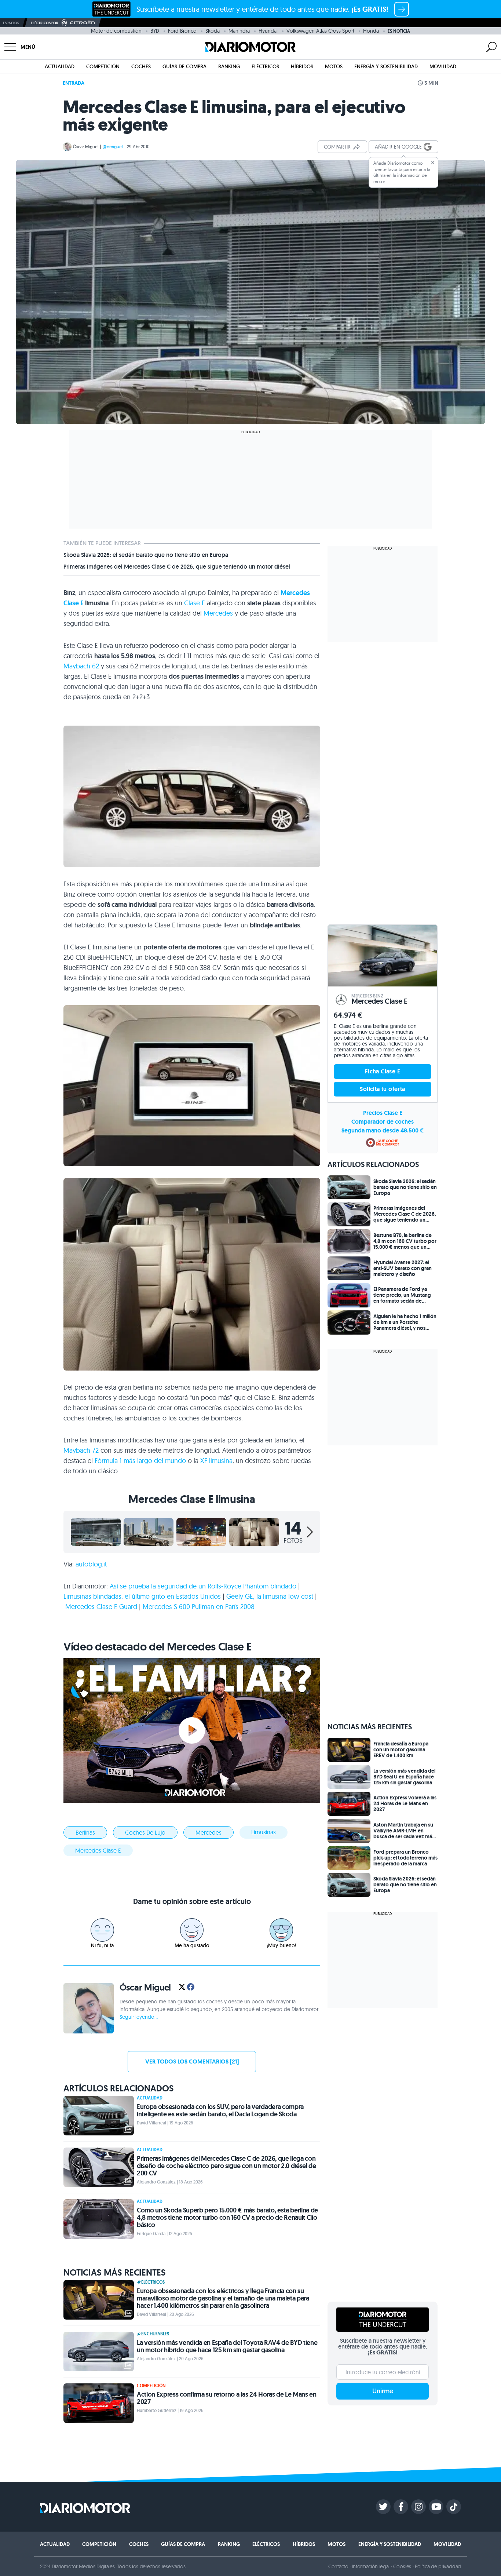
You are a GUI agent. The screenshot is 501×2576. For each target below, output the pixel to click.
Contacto (338, 2566)
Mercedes (218, 613)
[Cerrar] (433, 163)
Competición (103, 66)
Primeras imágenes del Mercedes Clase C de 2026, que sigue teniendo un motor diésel (177, 567)
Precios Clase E (383, 1113)
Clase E (195, 603)
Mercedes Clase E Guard (101, 1607)
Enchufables (155, 2334)
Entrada (74, 83)
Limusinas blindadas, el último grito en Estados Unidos (142, 1596)
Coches (141, 66)
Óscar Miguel (86, 147)
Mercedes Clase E (98, 1850)
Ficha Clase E (383, 1071)
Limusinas (264, 1832)
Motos (334, 66)
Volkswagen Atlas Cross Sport (320, 31)
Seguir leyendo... (139, 2017)
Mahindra (239, 31)
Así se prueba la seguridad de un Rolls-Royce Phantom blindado (203, 1586)
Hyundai (268, 31)
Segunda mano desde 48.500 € (383, 1130)
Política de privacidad (438, 2566)
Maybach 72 (81, 1450)
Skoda (213, 31)
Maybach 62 (81, 666)
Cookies (402, 2566)
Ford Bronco (182, 31)
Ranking (229, 66)
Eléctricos (265, 66)
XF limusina (216, 1461)
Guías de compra (184, 66)
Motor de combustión (116, 31)
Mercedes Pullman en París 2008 (199, 1607)
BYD (155, 31)
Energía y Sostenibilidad (386, 66)
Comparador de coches (383, 1122)
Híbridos (302, 66)
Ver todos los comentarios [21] (192, 2061)
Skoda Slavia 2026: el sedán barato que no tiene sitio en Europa (146, 555)
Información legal (371, 2566)
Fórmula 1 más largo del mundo (140, 1461)
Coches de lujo (145, 1832)
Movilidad (443, 66)
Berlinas (85, 1832)
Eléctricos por (45, 23)
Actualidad (60, 66)
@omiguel (113, 147)
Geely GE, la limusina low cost (270, 1596)
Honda (371, 31)
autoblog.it (91, 1564)
